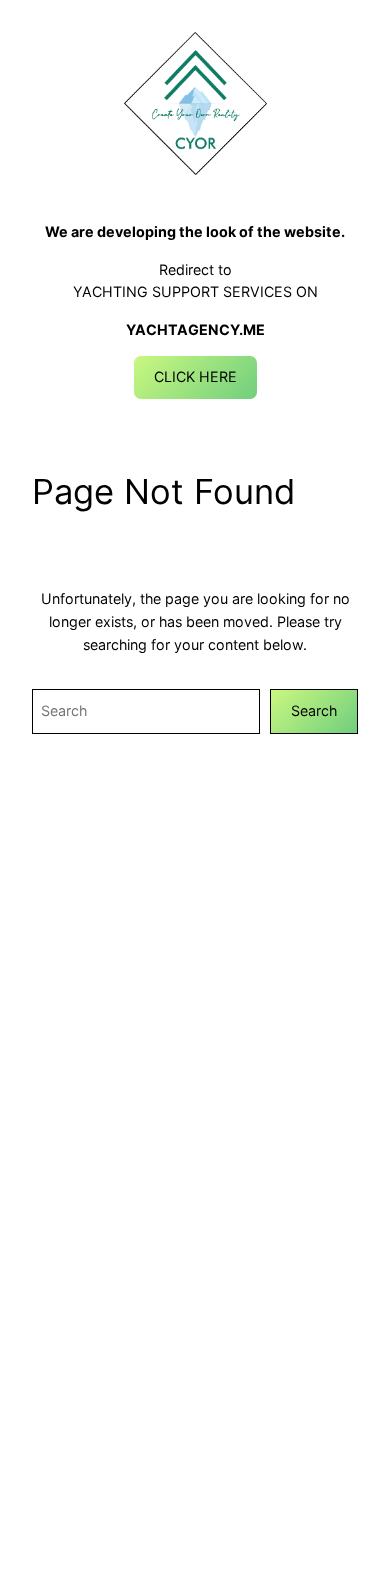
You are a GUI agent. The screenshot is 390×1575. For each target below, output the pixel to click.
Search (314, 710)
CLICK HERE (195, 376)
